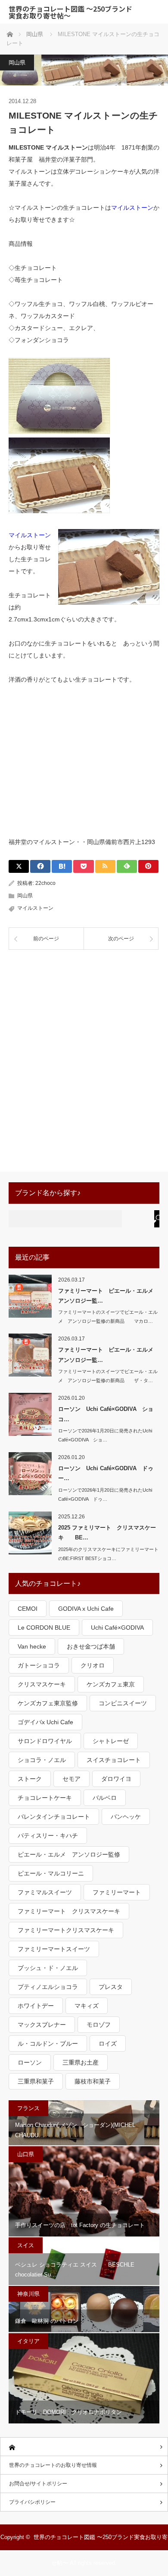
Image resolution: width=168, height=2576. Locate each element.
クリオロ (93, 1665)
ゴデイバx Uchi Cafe (45, 1722)
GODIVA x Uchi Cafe (86, 1609)
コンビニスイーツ (123, 1703)
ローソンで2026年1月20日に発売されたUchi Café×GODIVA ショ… (105, 1435)
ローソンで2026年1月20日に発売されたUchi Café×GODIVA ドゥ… (105, 1495)
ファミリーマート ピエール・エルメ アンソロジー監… (109, 1296)
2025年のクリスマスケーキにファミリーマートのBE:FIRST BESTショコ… (108, 1554)
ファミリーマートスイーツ (54, 1949)
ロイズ (108, 2044)
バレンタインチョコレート (54, 1817)
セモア (72, 1779)
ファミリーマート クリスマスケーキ (69, 1911)
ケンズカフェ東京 (111, 1684)
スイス (26, 2245)
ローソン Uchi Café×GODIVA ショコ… (106, 1414)
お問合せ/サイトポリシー (38, 2484)
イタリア (28, 2341)
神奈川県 (28, 2294)
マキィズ (87, 2006)
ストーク (30, 1779)
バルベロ (105, 1798)
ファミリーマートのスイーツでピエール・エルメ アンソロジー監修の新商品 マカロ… (108, 1317)
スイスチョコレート (114, 1760)
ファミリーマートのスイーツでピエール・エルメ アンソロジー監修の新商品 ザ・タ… (108, 1376)
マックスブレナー (42, 2025)
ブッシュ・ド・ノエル (48, 1968)
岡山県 (17, 63)
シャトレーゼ (111, 1741)
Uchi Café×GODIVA (117, 1628)
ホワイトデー (36, 2006)
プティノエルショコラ (48, 1987)
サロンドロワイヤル (45, 1741)
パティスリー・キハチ (48, 1836)
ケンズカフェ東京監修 (48, 1703)
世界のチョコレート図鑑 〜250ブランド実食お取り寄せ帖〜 (70, 12)
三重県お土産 (81, 2062)
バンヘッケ (126, 1817)
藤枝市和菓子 (93, 2081)
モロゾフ (99, 2025)
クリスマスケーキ (42, 1684)
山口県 (26, 2154)
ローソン (30, 2062)
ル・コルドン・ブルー (48, 2044)
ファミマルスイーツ (45, 1892)
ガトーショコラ (39, 1665)
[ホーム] (84, 2447)
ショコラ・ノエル (42, 1760)
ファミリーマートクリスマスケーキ (66, 1930)
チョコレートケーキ (45, 1798)
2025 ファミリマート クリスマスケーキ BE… (107, 1533)
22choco (45, 883)
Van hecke (32, 1646)
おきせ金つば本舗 (91, 1646)
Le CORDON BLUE (44, 1628)
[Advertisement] (84, 760)
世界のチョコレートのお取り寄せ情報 (53, 2465)
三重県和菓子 (36, 2081)
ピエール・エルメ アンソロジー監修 (69, 1854)
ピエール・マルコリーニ (51, 1873)
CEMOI (28, 1609)
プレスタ (111, 1987)
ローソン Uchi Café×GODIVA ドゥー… (106, 1473)
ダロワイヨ (116, 1779)
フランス (28, 2108)
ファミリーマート (117, 1892)
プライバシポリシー (32, 2502)
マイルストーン (132, 208)
